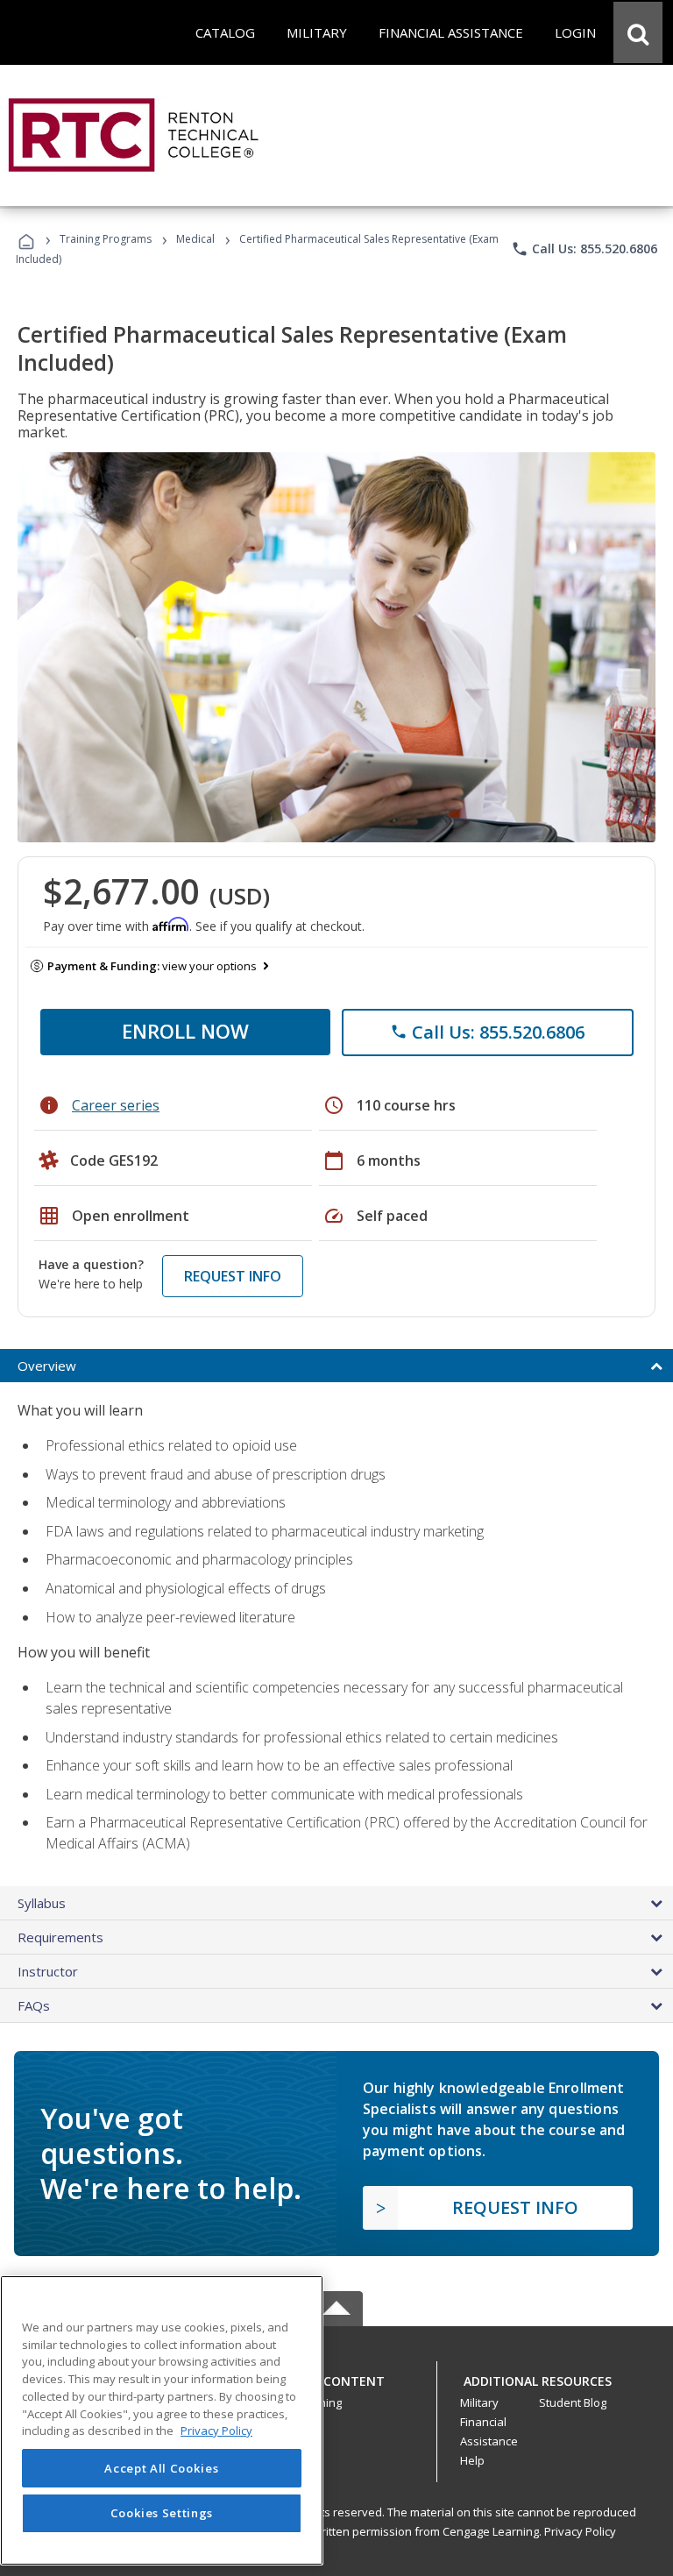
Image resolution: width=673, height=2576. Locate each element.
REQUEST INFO (233, 1276)
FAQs (34, 2005)
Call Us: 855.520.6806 (584, 249)
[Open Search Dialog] (638, 32)
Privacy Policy (580, 2531)
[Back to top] (336, 2377)
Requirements (60, 1937)
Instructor (48, 1971)
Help (472, 2460)
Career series (116, 1105)
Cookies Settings (162, 2513)
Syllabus (42, 1903)
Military (479, 2402)
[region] (162, 2420)
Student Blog (573, 2402)
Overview (47, 1366)
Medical (195, 239)
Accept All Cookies (161, 2468)
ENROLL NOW (185, 1031)
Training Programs (106, 239)
